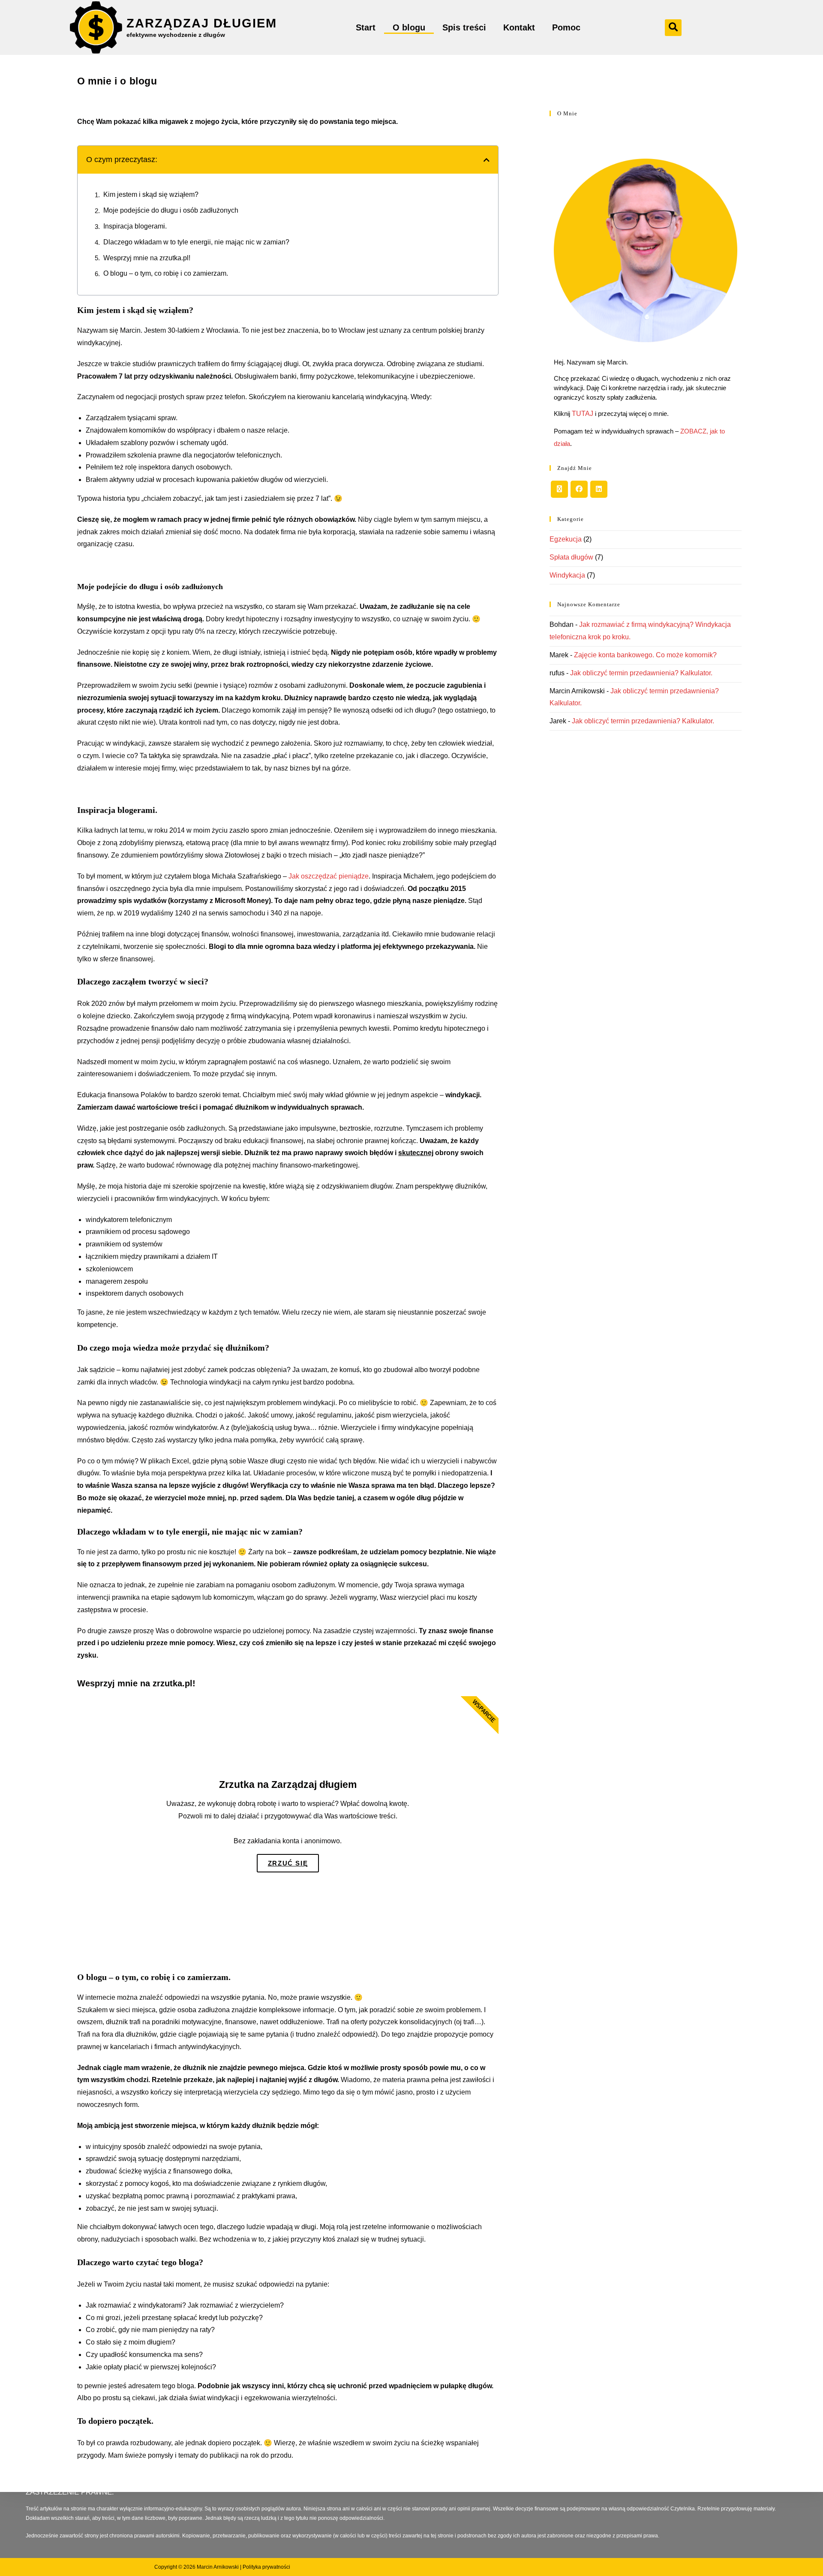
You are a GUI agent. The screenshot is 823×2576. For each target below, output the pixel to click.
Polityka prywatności (266, 2567)
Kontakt (519, 27)
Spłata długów (571, 557)
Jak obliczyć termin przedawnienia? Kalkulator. (641, 673)
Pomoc (566, 27)
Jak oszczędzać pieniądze (329, 876)
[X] (559, 489)
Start (366, 27)
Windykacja (567, 575)
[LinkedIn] (599, 489)
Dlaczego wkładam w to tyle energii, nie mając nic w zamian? (196, 242)
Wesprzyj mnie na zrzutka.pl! (147, 258)
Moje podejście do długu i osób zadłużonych (171, 210)
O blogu (409, 27)
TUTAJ (583, 414)
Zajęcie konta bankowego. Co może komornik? (645, 655)
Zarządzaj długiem (202, 23)
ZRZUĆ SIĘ (288, 1863)
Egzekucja (566, 539)
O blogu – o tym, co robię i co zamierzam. (166, 273)
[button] (673, 28)
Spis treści (464, 27)
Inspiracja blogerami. (135, 226)
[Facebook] (579, 489)
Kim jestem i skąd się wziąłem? (151, 194)
